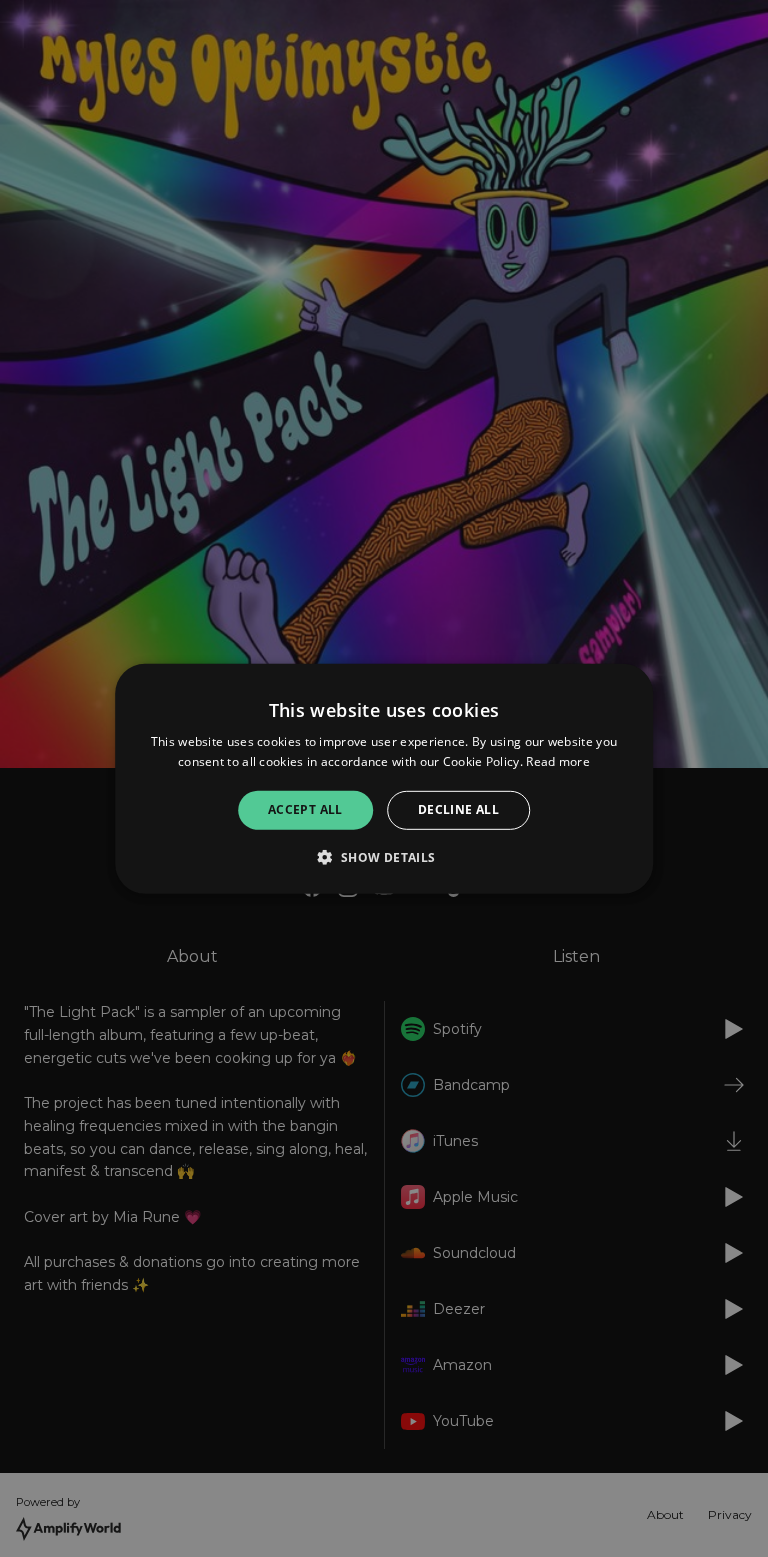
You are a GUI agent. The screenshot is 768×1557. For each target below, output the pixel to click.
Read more (558, 761)
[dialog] (384, 778)
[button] (383, 857)
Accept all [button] (305, 809)
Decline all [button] (458, 809)
